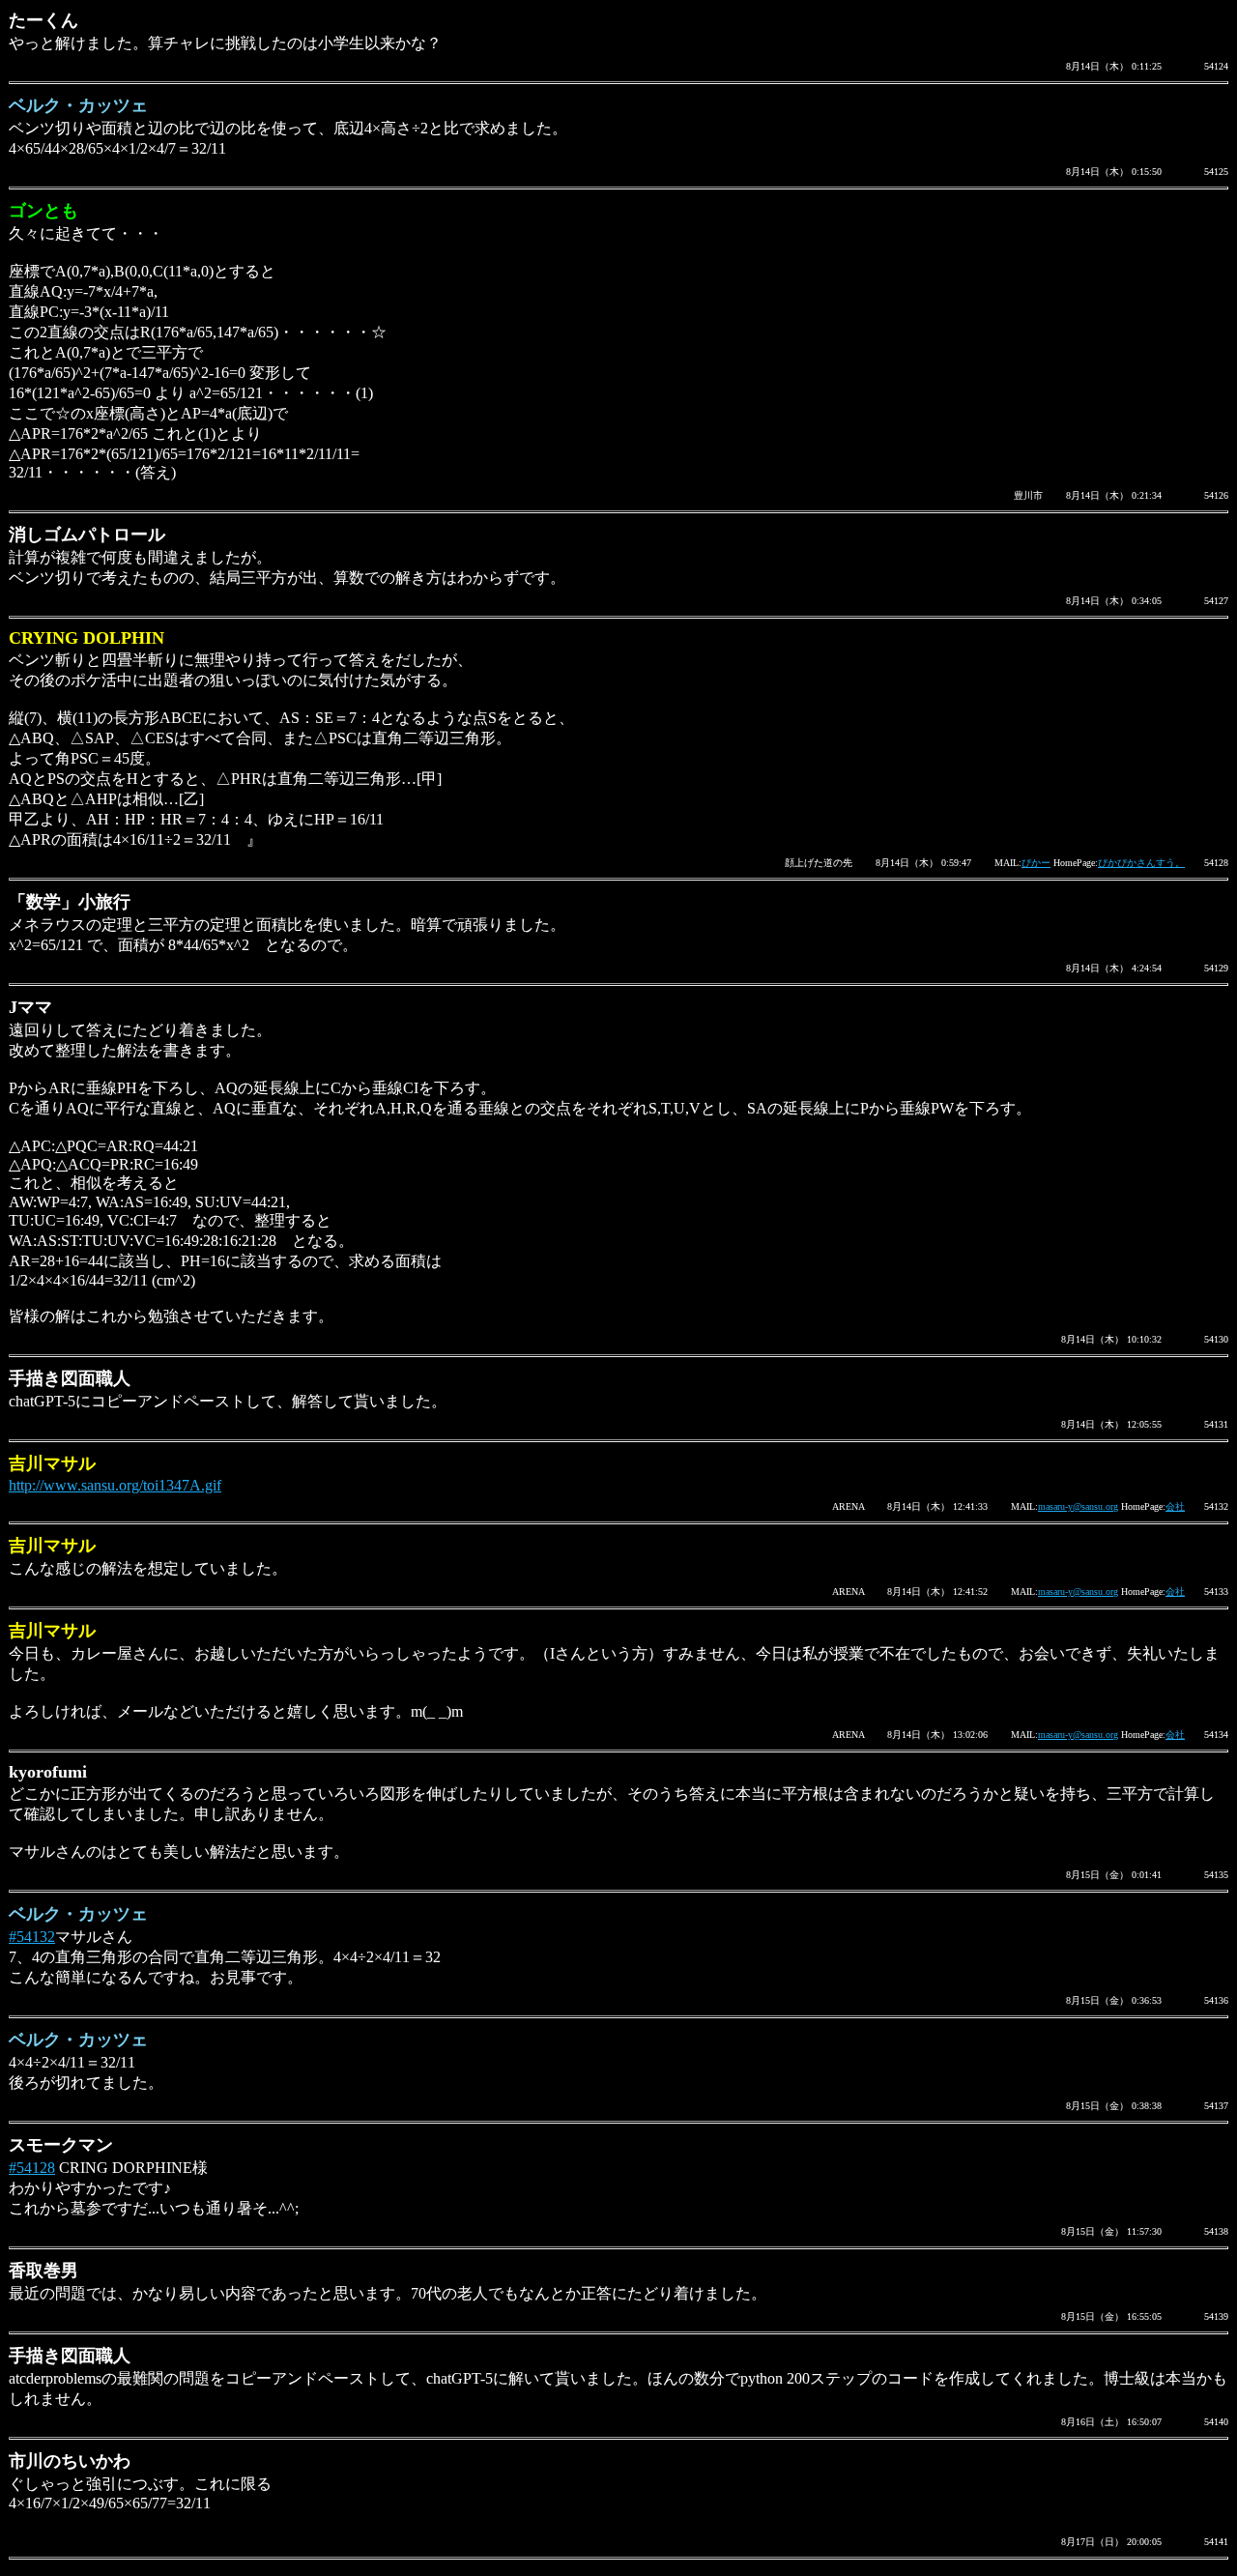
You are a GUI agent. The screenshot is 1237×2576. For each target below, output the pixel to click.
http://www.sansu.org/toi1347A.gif (115, 1485)
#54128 (32, 2168)
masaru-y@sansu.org (1078, 1506)
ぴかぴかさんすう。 (1141, 863)
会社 (1175, 1506)
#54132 (32, 1937)
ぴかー (1036, 863)
